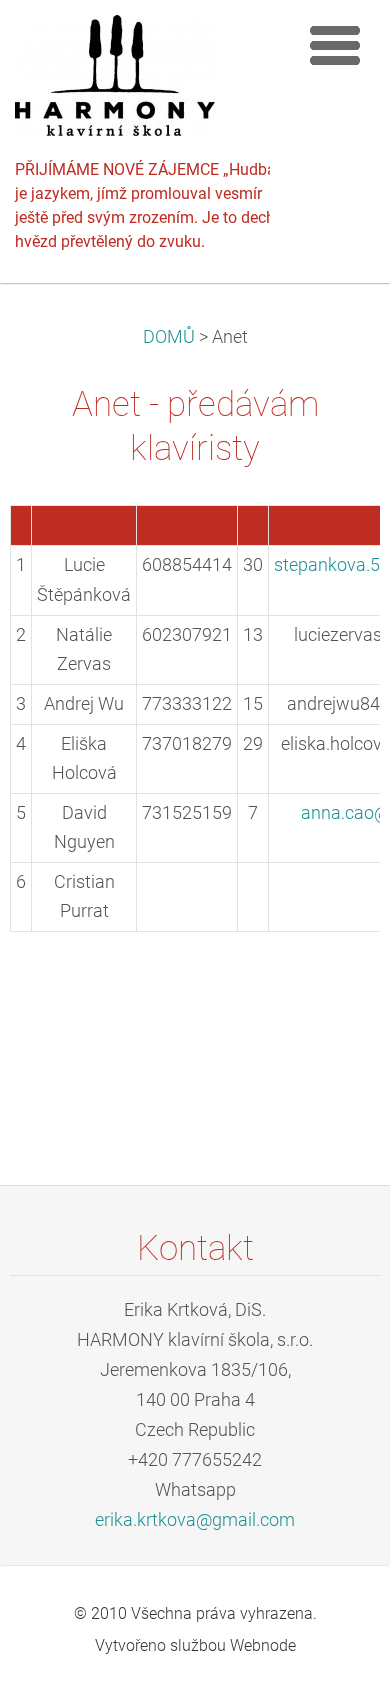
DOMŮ (169, 337)
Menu (335, 45)
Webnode (263, 1645)
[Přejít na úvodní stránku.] (150, 80)
